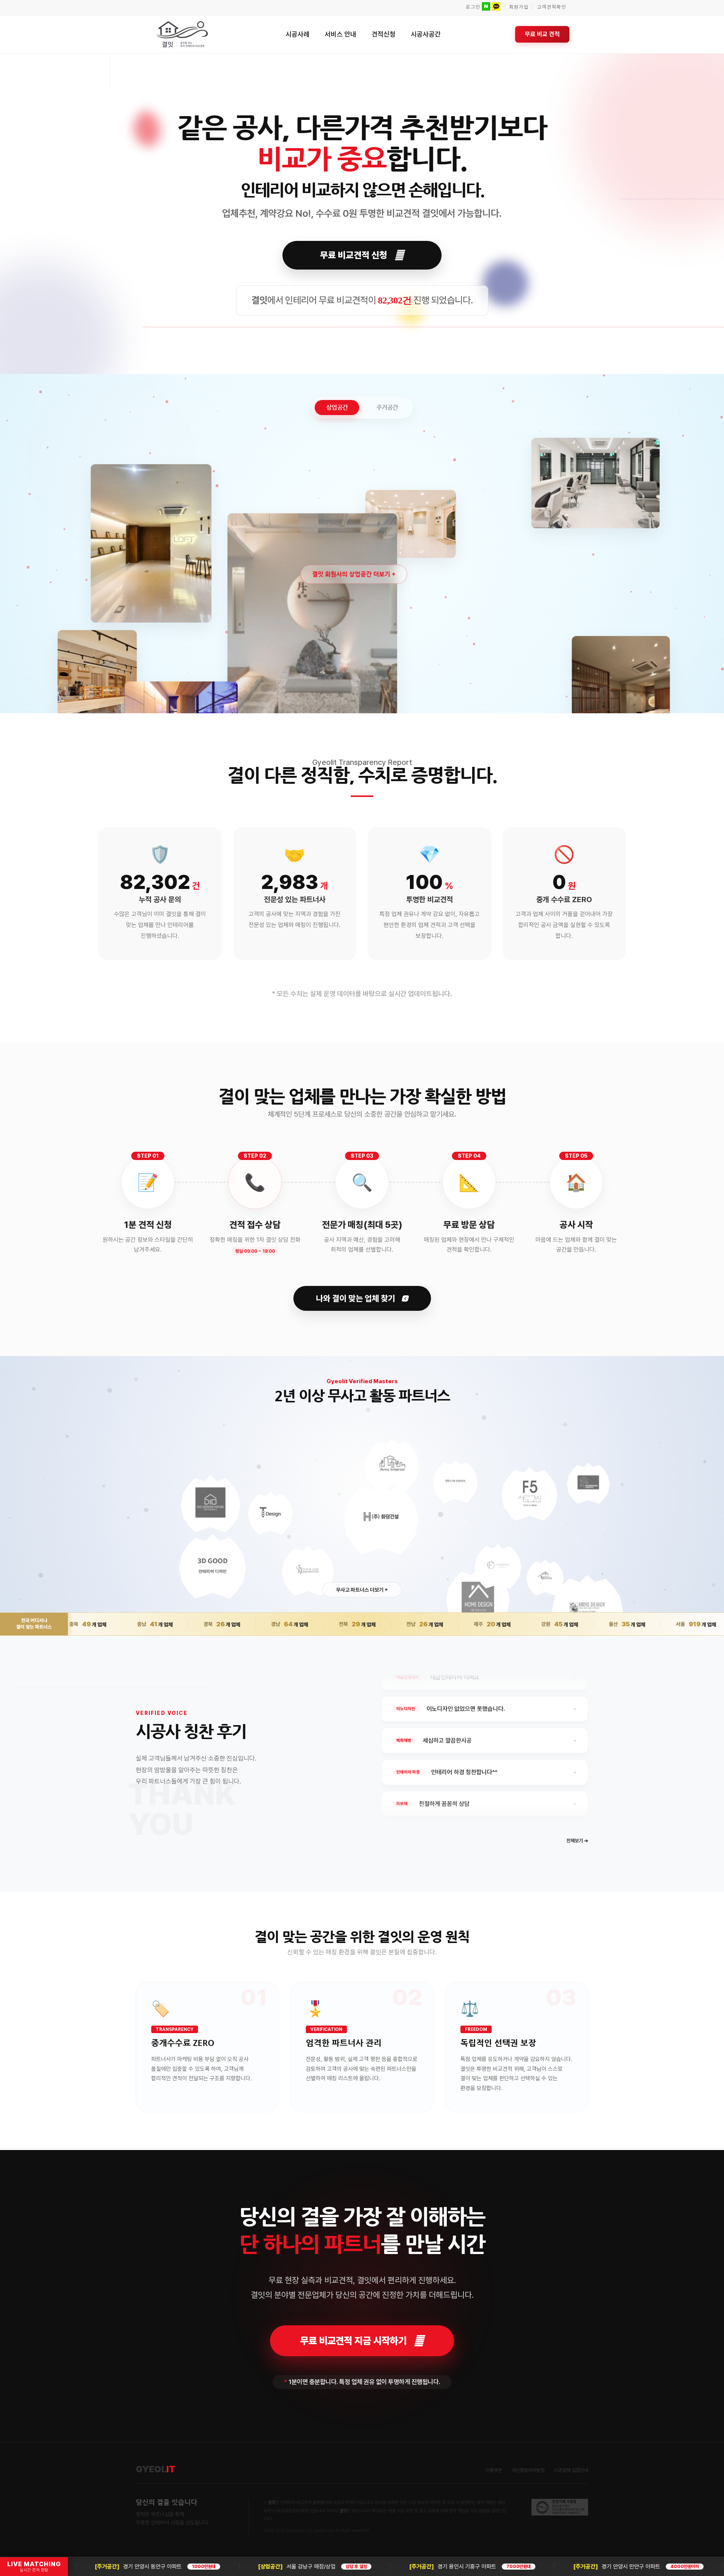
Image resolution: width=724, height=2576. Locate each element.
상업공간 (337, 407)
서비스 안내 (341, 34)
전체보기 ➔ (577, 1841)
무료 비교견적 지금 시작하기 (353, 2341)
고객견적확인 (552, 7)
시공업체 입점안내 (571, 2470)
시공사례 (298, 34)
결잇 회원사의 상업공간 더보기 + (354, 574)
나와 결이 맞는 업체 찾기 (357, 1298)
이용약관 (494, 2470)
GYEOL (156, 2469)
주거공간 (387, 407)
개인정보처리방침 (528, 2470)
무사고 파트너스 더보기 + (362, 1590)
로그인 (473, 7)
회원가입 (519, 7)
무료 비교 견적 (542, 34)
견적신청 (383, 34)
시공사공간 (426, 34)
